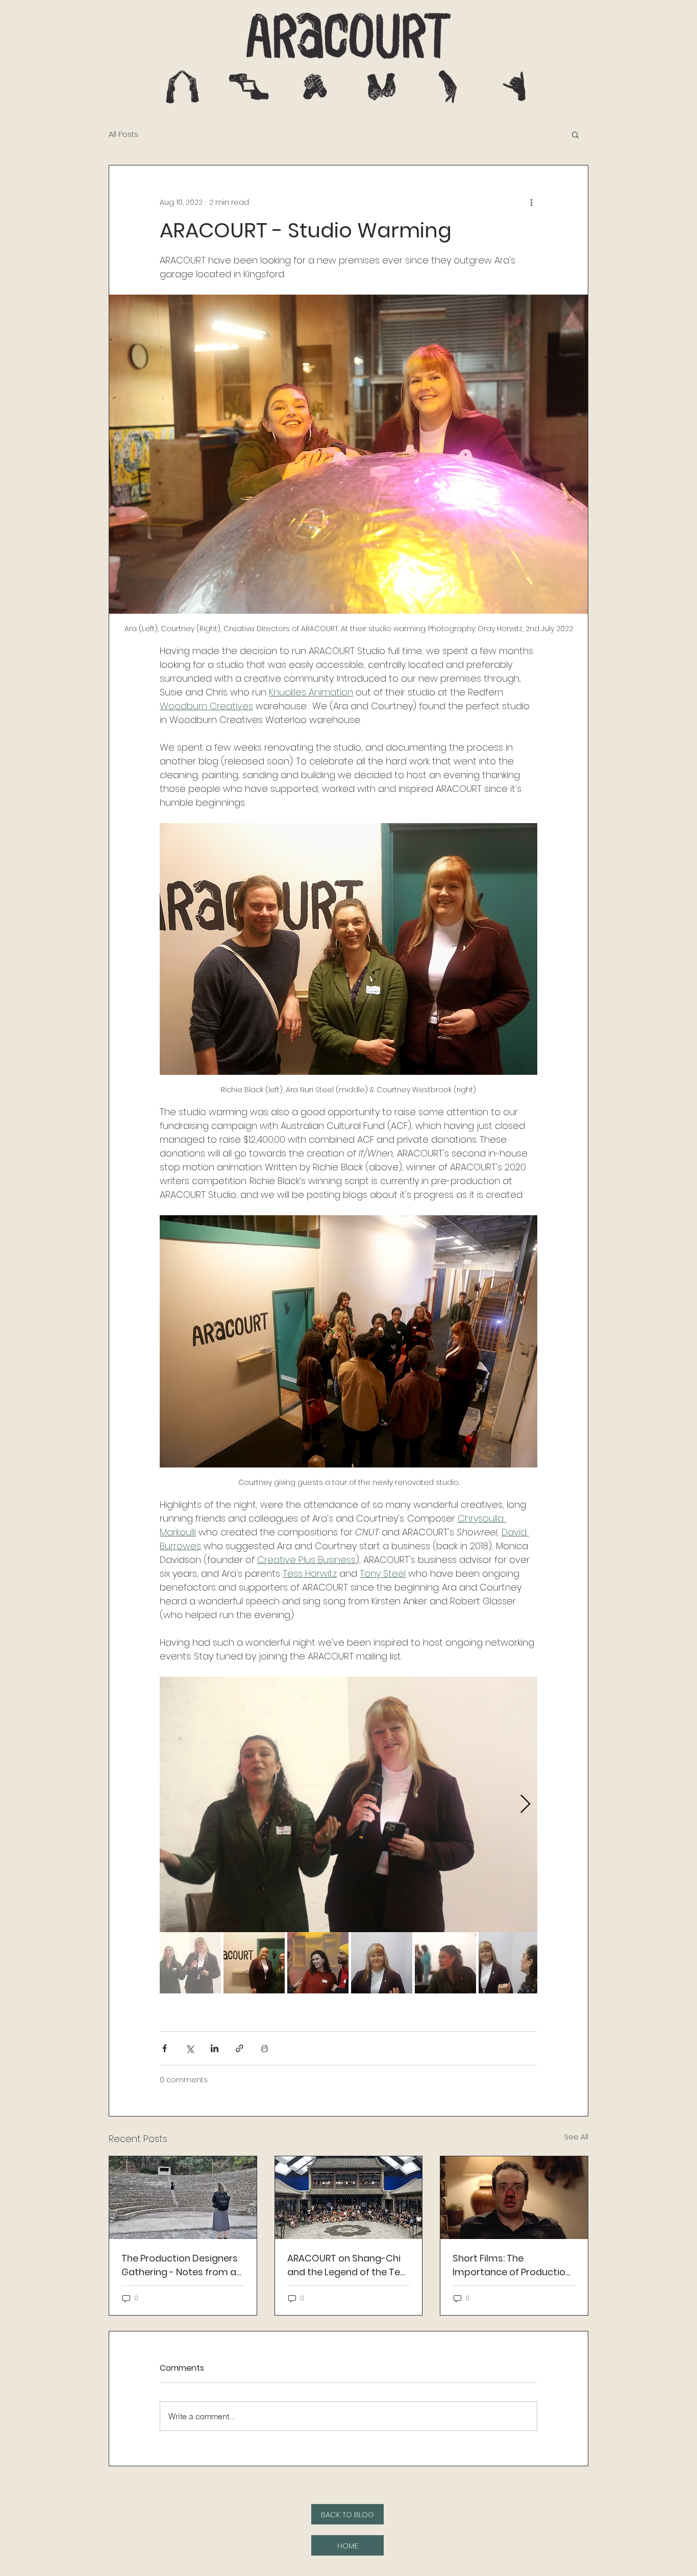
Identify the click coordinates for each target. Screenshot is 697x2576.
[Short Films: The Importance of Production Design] (514, 2198)
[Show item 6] (509, 1963)
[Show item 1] (190, 1963)
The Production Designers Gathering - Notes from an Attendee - (182, 2265)
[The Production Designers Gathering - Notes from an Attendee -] (183, 2198)
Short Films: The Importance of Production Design (512, 2265)
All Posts (123, 134)
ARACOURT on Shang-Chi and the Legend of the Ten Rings (346, 2265)
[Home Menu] (182, 87)
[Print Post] (265, 2048)
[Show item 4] (382, 1963)
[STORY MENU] (381, 87)
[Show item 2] (254, 1963)
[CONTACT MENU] (514, 87)
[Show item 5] (445, 1963)
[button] (575, 134)
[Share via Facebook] (165, 2048)
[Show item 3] (318, 1963)
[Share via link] (240, 2048)
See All (576, 2137)
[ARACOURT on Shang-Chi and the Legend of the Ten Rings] (349, 2198)
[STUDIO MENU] (315, 87)
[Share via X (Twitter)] (190, 2048)
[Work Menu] (249, 87)
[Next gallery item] (525, 1804)
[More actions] (531, 202)
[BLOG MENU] (448, 87)
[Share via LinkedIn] (215, 2048)
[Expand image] (348, 1804)
